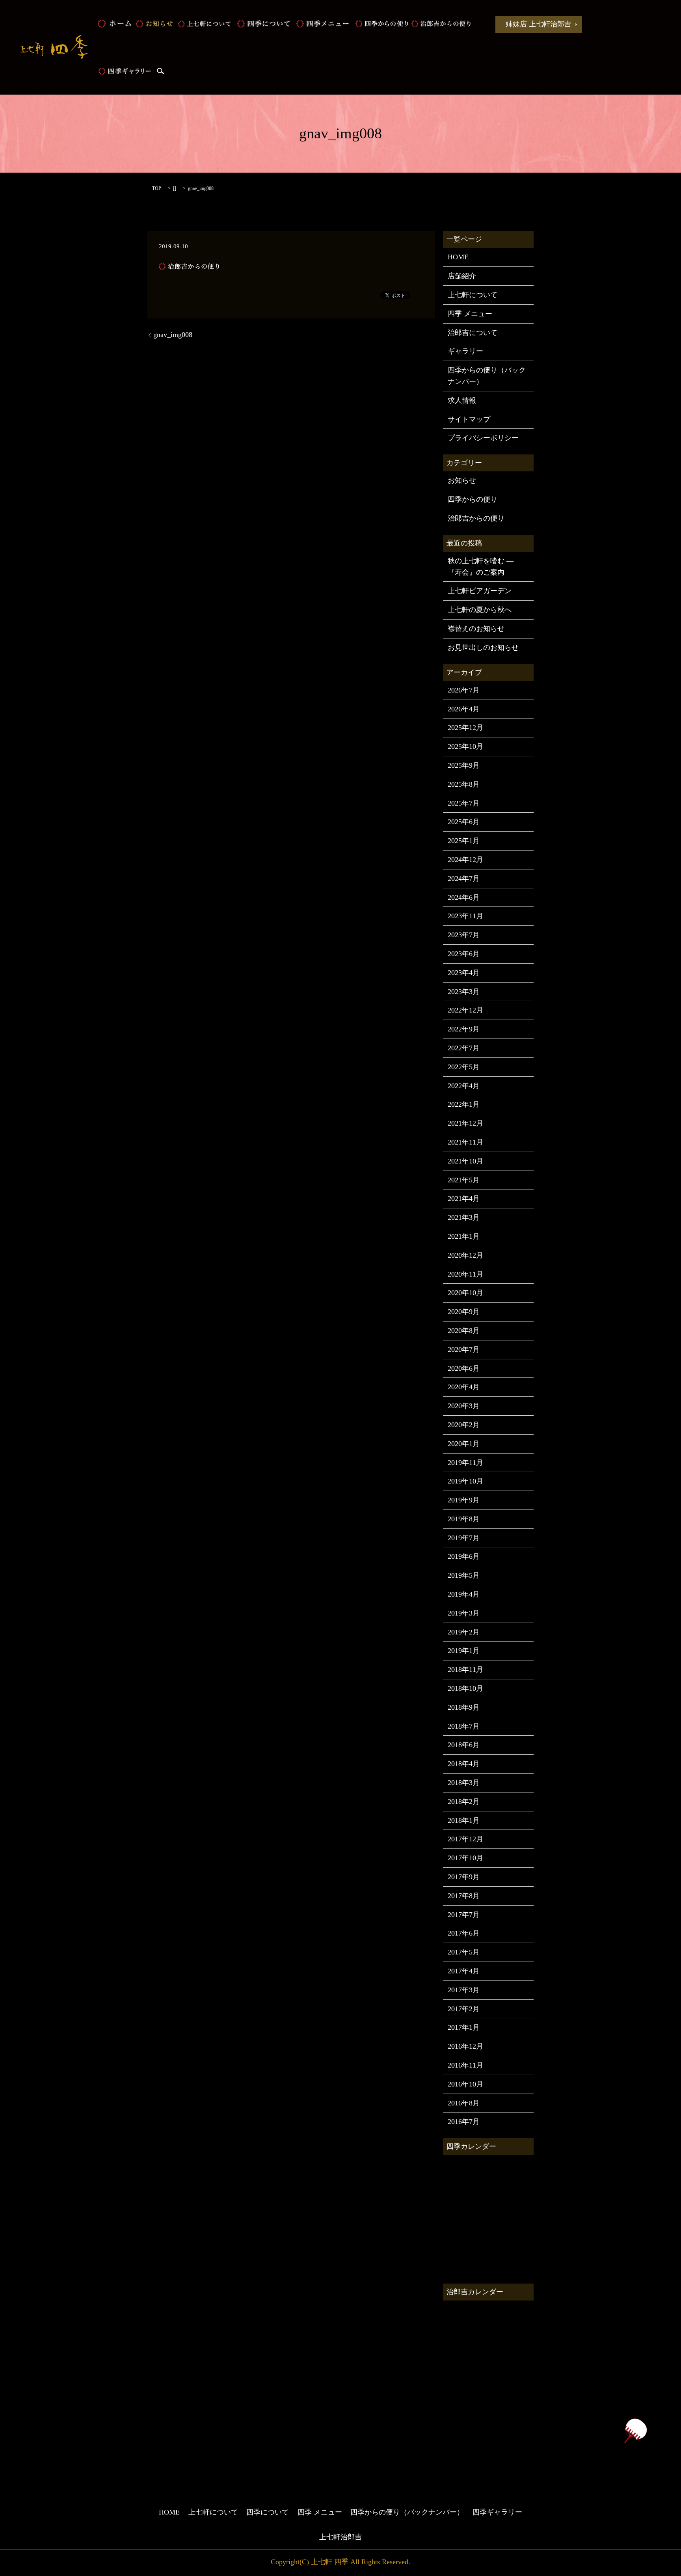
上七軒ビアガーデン (480, 591)
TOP (157, 188)
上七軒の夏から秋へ (480, 610)
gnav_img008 (173, 335)
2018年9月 (464, 1707)
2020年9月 (464, 1312)
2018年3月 (464, 1783)
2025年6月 (464, 822)
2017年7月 (464, 1915)
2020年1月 (464, 1444)
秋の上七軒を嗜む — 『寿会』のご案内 (481, 567)
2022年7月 (464, 1048)
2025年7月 (464, 803)
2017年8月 (464, 1896)
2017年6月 (464, 1933)
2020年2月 (464, 1425)
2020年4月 (464, 1387)
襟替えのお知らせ (476, 629)
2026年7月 (464, 690)
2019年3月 (464, 1613)
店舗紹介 (462, 276)
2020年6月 (464, 1368)
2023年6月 (464, 954)
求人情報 (462, 400)
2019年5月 (464, 1575)
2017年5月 (464, 1952)
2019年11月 (465, 1463)
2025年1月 (464, 841)
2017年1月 (464, 2027)
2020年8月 (464, 1331)
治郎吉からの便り (441, 24)
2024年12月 (465, 860)
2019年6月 (464, 1556)
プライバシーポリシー (483, 438)
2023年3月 (464, 992)
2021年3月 (464, 1217)
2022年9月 (464, 1029)
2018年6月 (464, 1745)
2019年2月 (464, 1632)
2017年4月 (464, 1971)
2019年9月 (464, 1500)
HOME (114, 24)
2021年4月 (464, 1199)
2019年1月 (464, 1651)
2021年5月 (464, 1180)
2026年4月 (464, 709)
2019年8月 (464, 1519)
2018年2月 (464, 1802)
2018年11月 (465, 1670)
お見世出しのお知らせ (483, 648)
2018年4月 (464, 1764)
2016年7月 (464, 2122)
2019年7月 (464, 1538)
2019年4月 (464, 1594)
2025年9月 (464, 765)
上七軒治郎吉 (340, 2537)
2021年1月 (464, 1236)
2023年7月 (464, 935)
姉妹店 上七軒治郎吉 (539, 24)
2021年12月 (465, 1123)
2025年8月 (464, 784)
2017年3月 (464, 1990)
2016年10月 (465, 2084)
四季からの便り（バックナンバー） (487, 376)
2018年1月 (464, 1820)
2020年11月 (465, 1274)
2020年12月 (465, 1255)
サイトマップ (469, 419)
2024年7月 (464, 879)
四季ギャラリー (125, 71)
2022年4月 (464, 1086)
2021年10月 (465, 1161)
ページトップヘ (635, 2431)
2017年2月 (464, 2009)
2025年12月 (465, 728)
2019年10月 (465, 1481)
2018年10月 (465, 1688)
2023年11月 (465, 916)
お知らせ (154, 24)
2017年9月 (464, 1877)
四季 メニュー (323, 24)
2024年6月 (464, 897)
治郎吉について (473, 333)
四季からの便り (382, 24)
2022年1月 (464, 1104)
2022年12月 (465, 1010)
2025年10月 (465, 746)
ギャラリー (465, 351)
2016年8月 (464, 2103)
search (160, 71)
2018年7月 (464, 1726)
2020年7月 (464, 1349)
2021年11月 (465, 1142)
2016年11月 (465, 2065)
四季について (264, 24)
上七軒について (205, 24)
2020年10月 (465, 1293)
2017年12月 (465, 1839)
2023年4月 (464, 973)
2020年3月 (464, 1406)
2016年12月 (465, 2046)
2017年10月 (465, 1858)
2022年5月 (464, 1067)
